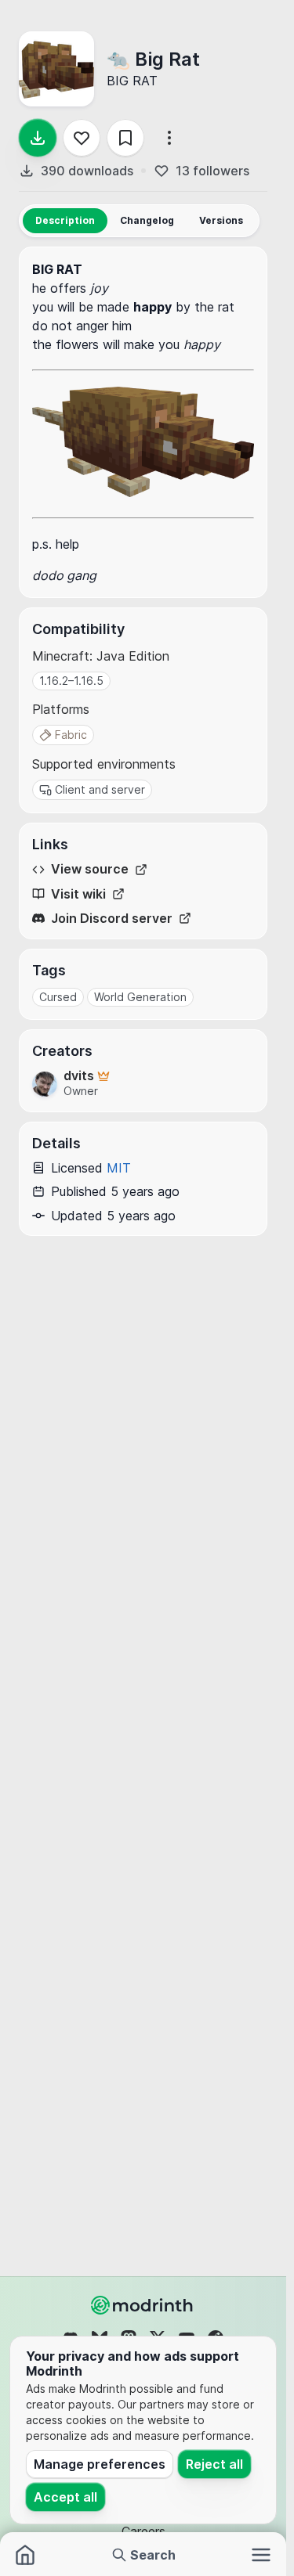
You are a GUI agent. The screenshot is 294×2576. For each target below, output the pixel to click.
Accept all (65, 2497)
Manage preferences (100, 2464)
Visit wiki (78, 894)
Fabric (71, 735)
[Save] (125, 138)
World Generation (140, 997)
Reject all (214, 2464)
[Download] (38, 138)
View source (90, 869)
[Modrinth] (143, 2305)
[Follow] (82, 138)
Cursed (58, 997)
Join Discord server (112, 919)
